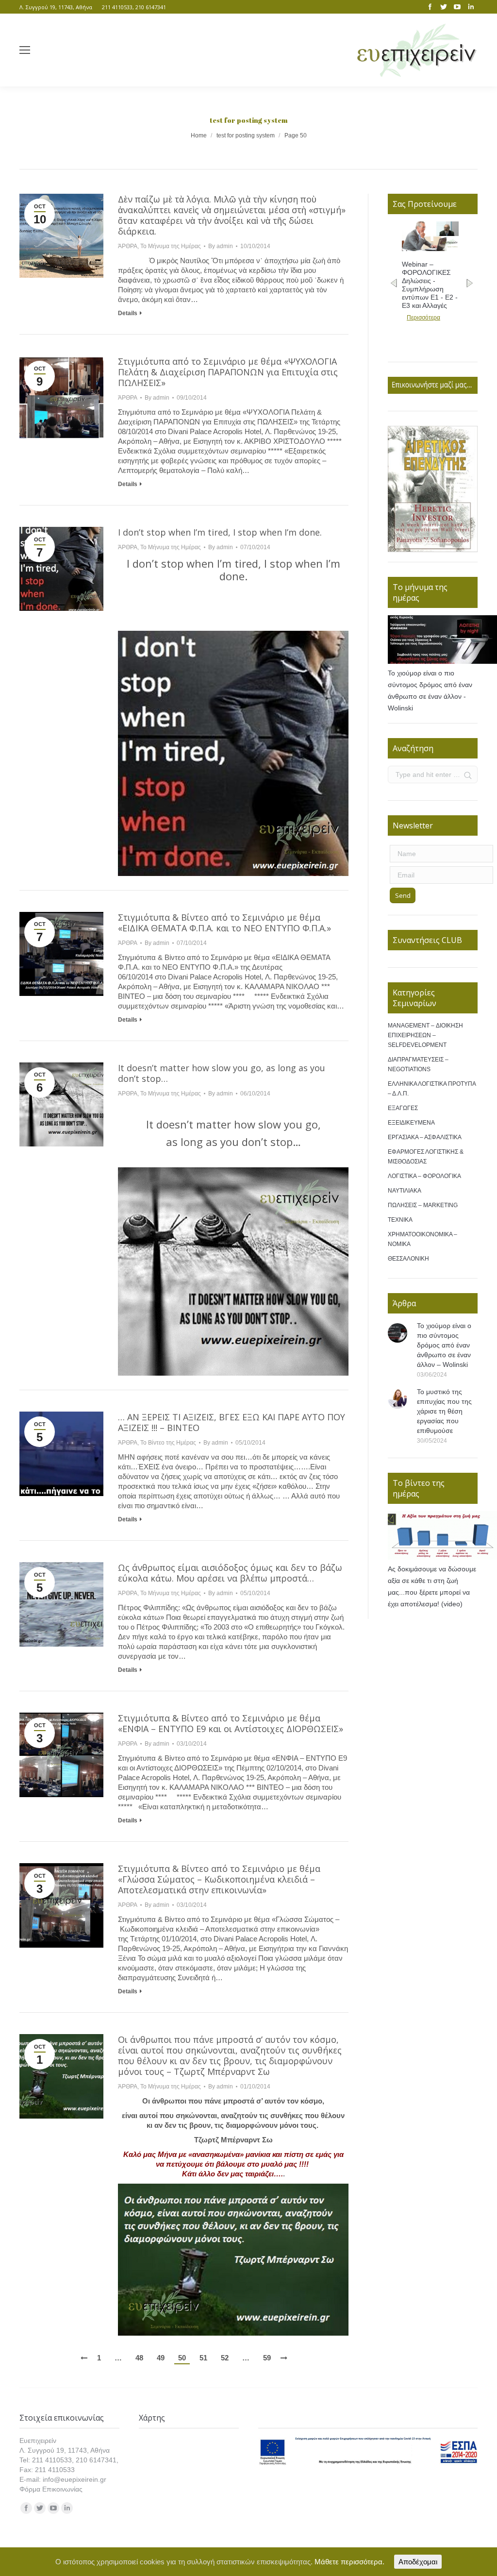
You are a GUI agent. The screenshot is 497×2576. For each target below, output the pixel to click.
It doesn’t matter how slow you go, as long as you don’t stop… (222, 1073)
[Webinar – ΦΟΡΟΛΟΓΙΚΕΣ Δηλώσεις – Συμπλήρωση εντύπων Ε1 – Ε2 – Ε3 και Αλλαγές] (430, 249)
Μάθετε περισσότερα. (349, 2562)
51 (203, 2358)
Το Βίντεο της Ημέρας (168, 1443)
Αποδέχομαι (418, 2562)
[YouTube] (457, 7)
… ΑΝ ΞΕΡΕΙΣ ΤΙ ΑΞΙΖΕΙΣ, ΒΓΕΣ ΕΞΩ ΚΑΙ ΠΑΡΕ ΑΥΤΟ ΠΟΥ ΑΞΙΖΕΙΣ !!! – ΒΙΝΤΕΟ (232, 1422)
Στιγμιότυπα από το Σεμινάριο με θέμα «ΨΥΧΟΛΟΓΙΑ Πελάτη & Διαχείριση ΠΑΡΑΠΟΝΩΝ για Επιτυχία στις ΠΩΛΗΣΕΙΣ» (228, 372)
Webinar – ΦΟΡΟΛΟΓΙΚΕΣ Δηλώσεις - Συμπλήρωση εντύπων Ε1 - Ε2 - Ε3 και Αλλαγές (430, 285)
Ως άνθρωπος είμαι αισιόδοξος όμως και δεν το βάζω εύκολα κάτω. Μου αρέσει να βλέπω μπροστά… (230, 1573)
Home (199, 135)
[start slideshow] (427, 542)
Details (128, 313)
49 (161, 2358)
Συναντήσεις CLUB (427, 940)
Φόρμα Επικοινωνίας (51, 2489)
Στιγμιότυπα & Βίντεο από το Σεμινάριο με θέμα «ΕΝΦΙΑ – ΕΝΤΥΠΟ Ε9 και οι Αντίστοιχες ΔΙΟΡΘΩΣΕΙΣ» (231, 1723)
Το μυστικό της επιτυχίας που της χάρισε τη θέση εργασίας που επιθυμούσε (444, 1411)
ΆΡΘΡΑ (128, 246)
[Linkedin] (471, 7)
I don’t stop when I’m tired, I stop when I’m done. (220, 532)
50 (182, 2358)
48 (139, 2358)
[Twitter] (444, 7)
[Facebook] (430, 7)
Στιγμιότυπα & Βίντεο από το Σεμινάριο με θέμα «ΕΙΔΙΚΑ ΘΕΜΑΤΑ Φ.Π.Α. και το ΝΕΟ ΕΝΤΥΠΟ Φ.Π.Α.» (224, 923)
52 (225, 2358)
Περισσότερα (423, 318)
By (221, 246)
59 (267, 2358)
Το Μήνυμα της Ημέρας (171, 246)
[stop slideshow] (439, 542)
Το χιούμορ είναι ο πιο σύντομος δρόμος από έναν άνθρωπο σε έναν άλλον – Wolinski (444, 1345)
